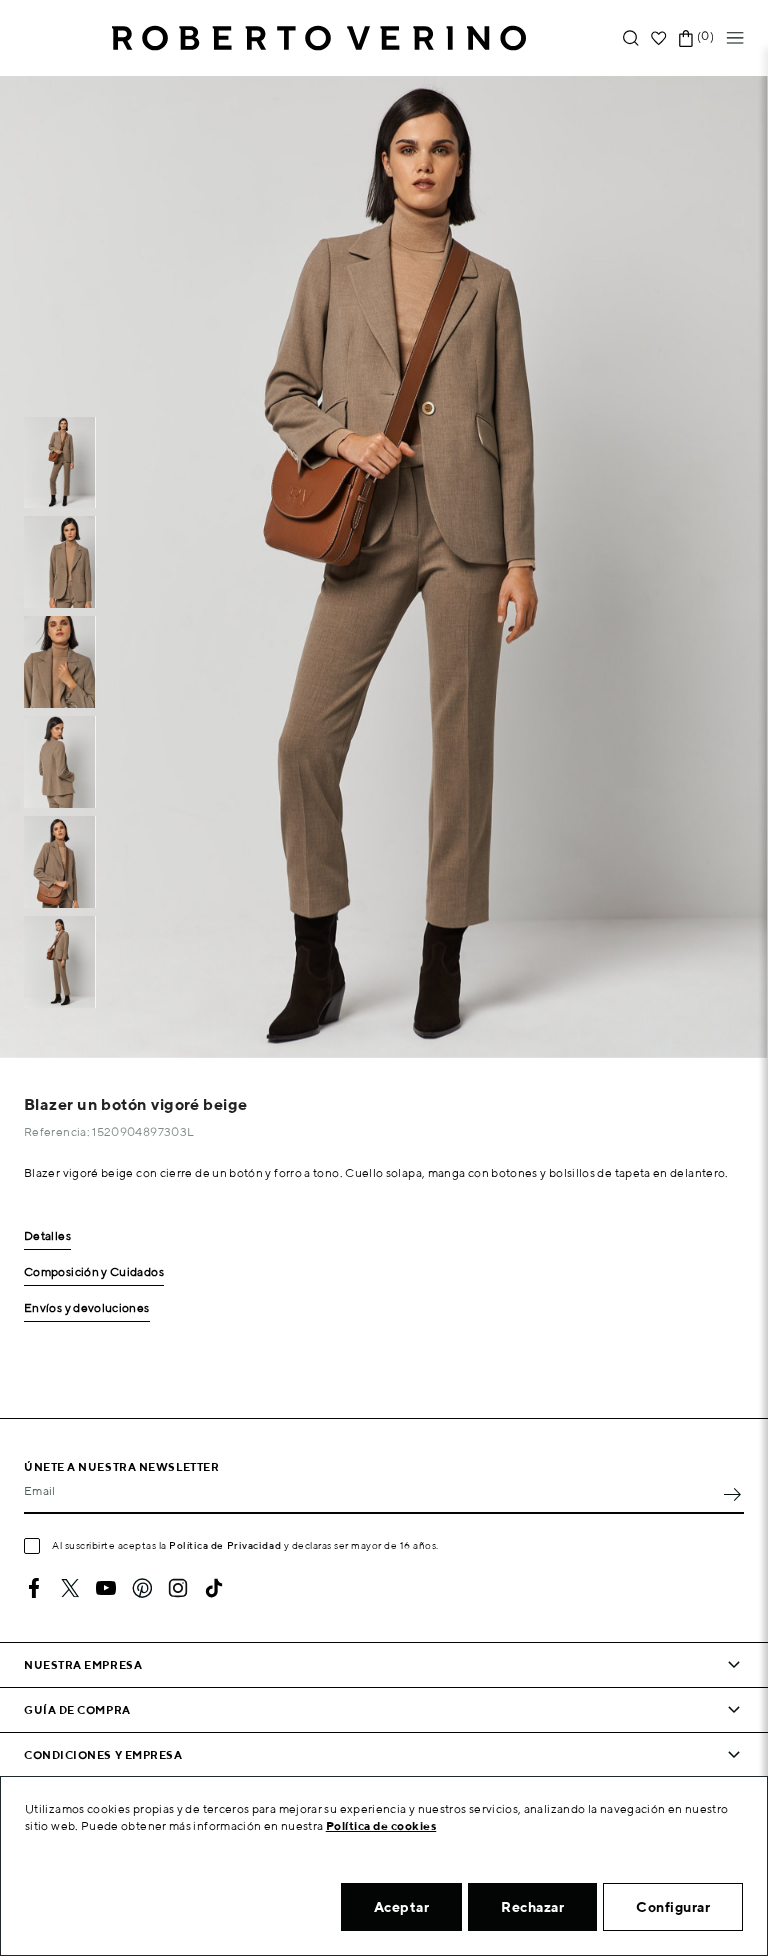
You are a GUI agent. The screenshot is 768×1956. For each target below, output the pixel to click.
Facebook (34, 1588)
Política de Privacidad (225, 1545)
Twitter (70, 1588)
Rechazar (532, 1907)
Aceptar (402, 1907)
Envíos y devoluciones (87, 1308)
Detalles (47, 1236)
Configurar (673, 1907)
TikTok (214, 1588)
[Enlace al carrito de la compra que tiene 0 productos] (686, 38)
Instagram (178, 1588)
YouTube (106, 1588)
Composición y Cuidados (94, 1272)
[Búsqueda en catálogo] (631, 38)
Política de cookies (381, 1825)
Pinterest (142, 1588)
